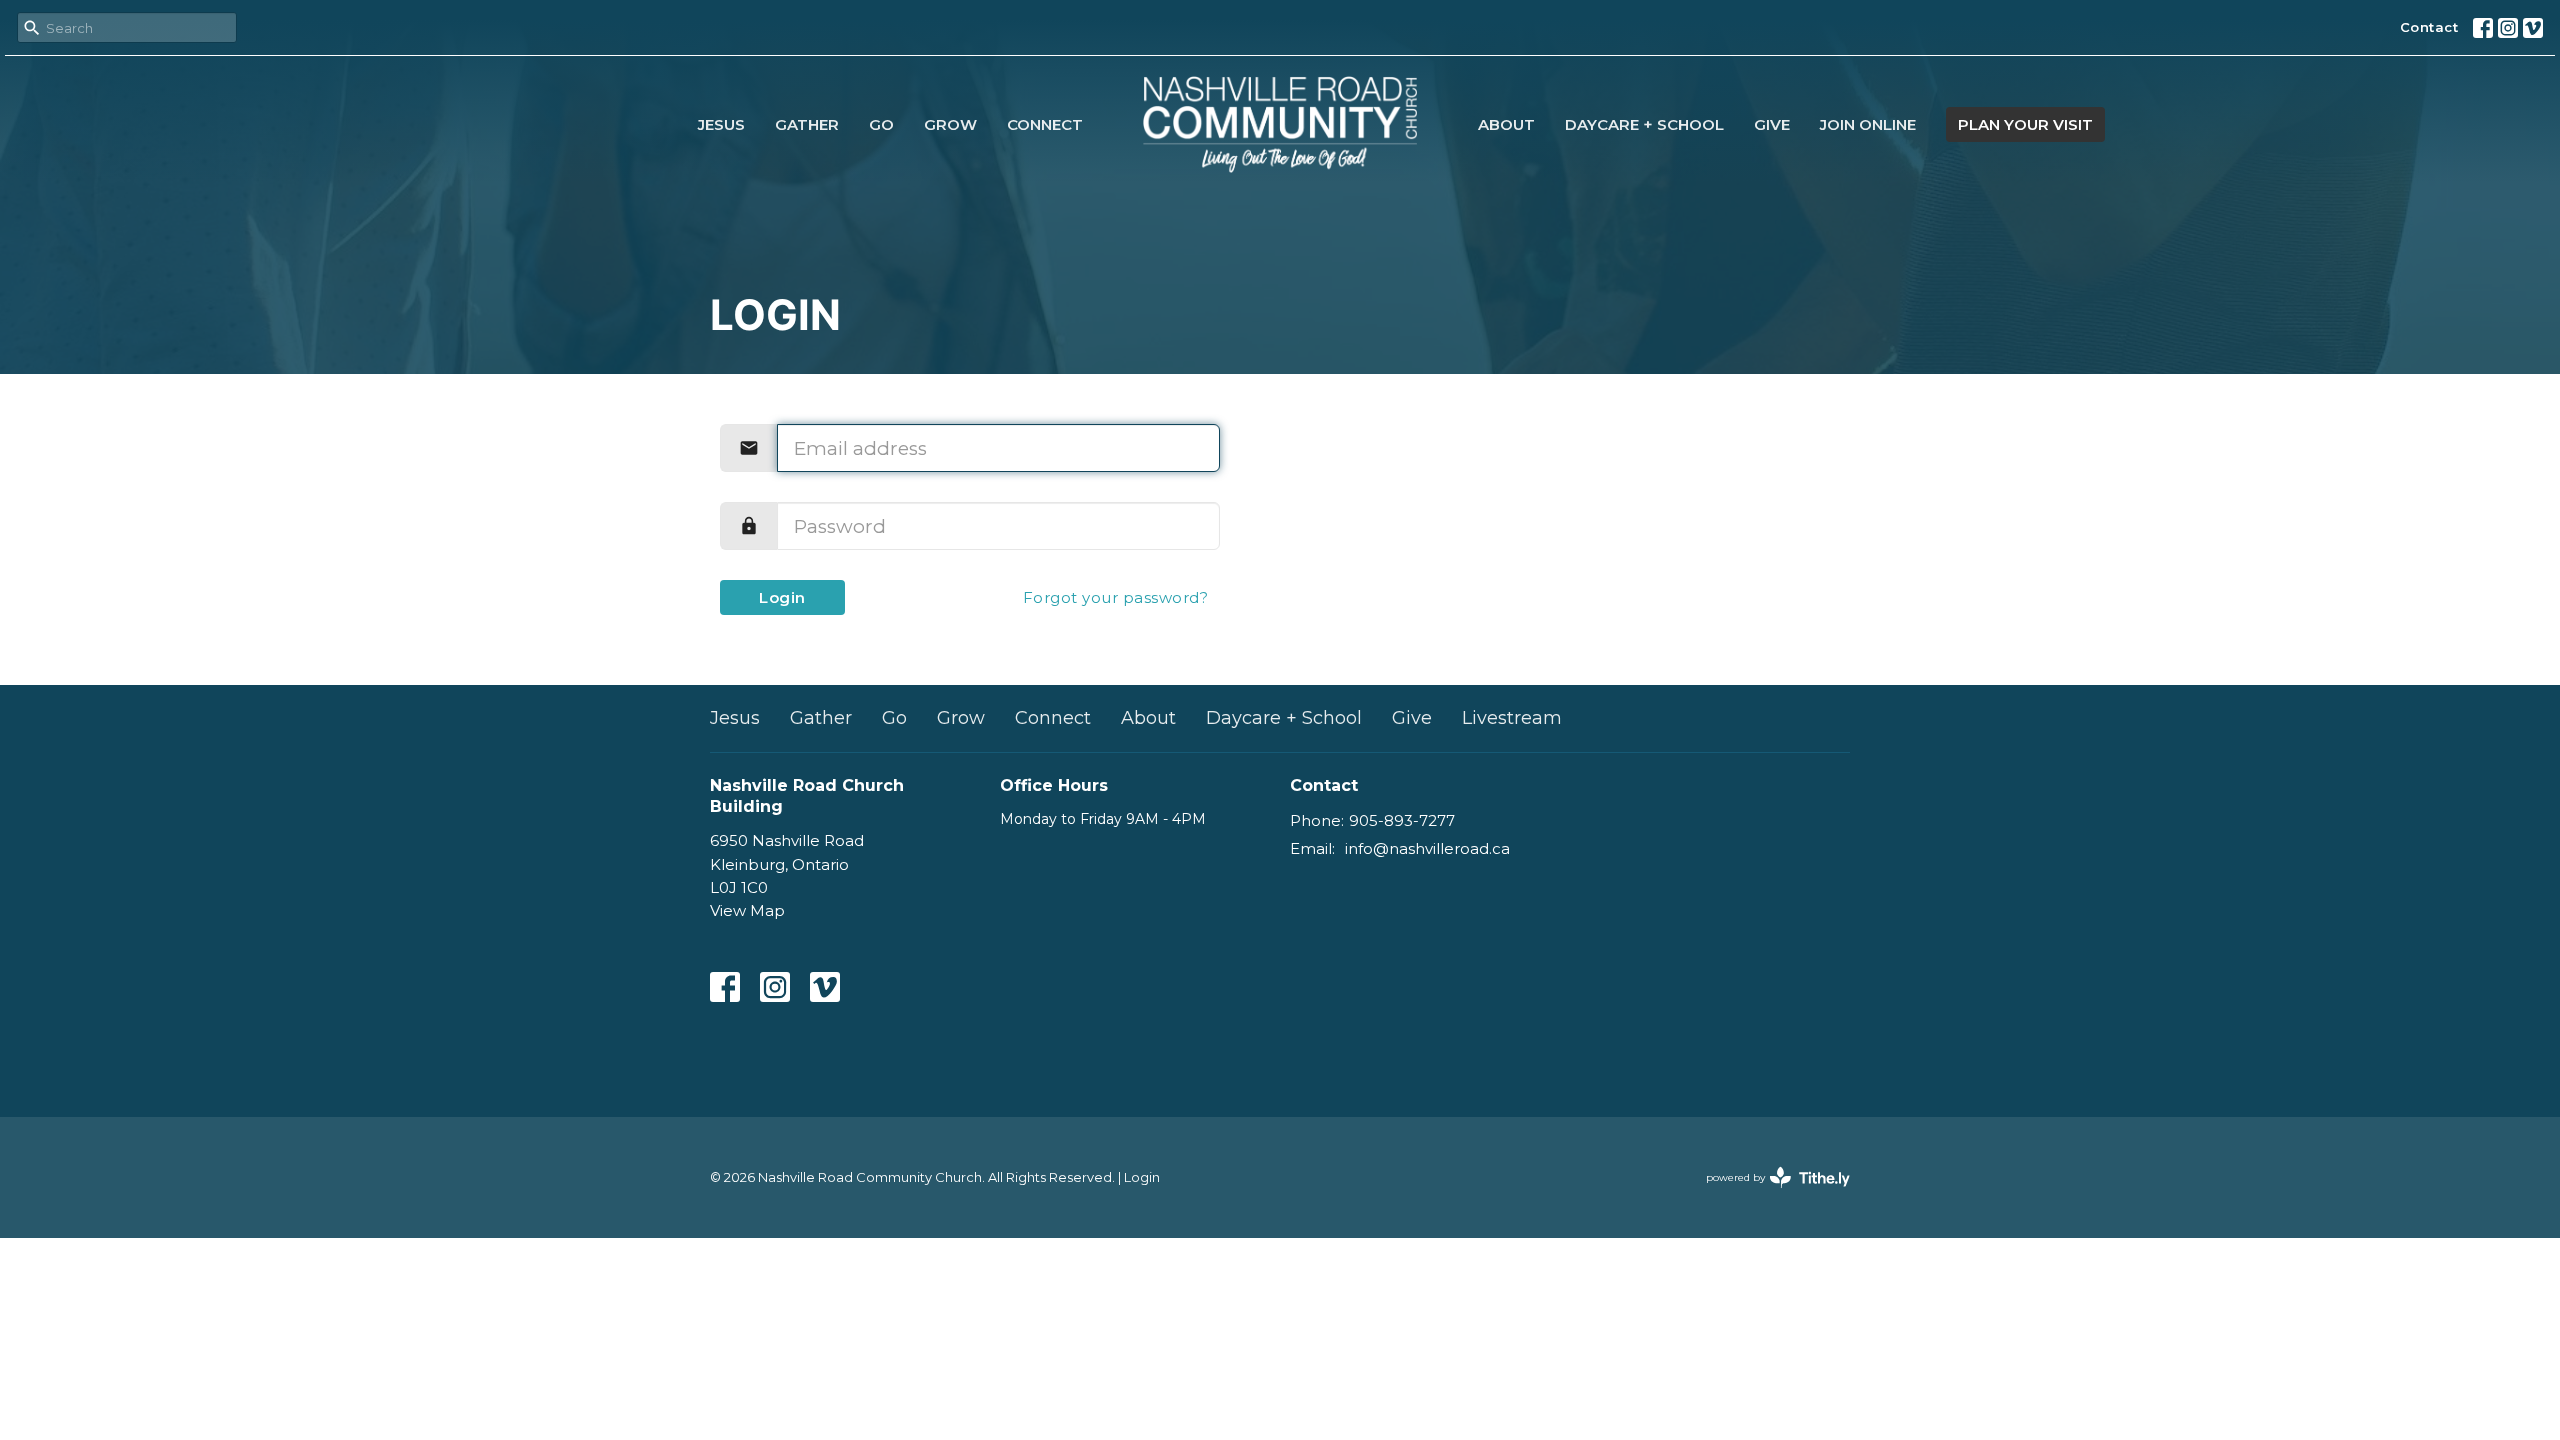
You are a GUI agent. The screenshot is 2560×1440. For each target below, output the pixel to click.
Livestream (1512, 718)
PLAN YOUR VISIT (2025, 124)
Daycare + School (1644, 124)
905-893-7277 (1402, 820)
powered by (1768, 1194)
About (1506, 124)
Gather (807, 124)
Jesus (721, 124)
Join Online (1868, 124)
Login (782, 597)
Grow (950, 124)
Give (1772, 124)
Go (881, 124)
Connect (1045, 124)
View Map (747, 910)
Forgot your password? (1116, 597)
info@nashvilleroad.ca (1427, 848)
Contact (2429, 27)
